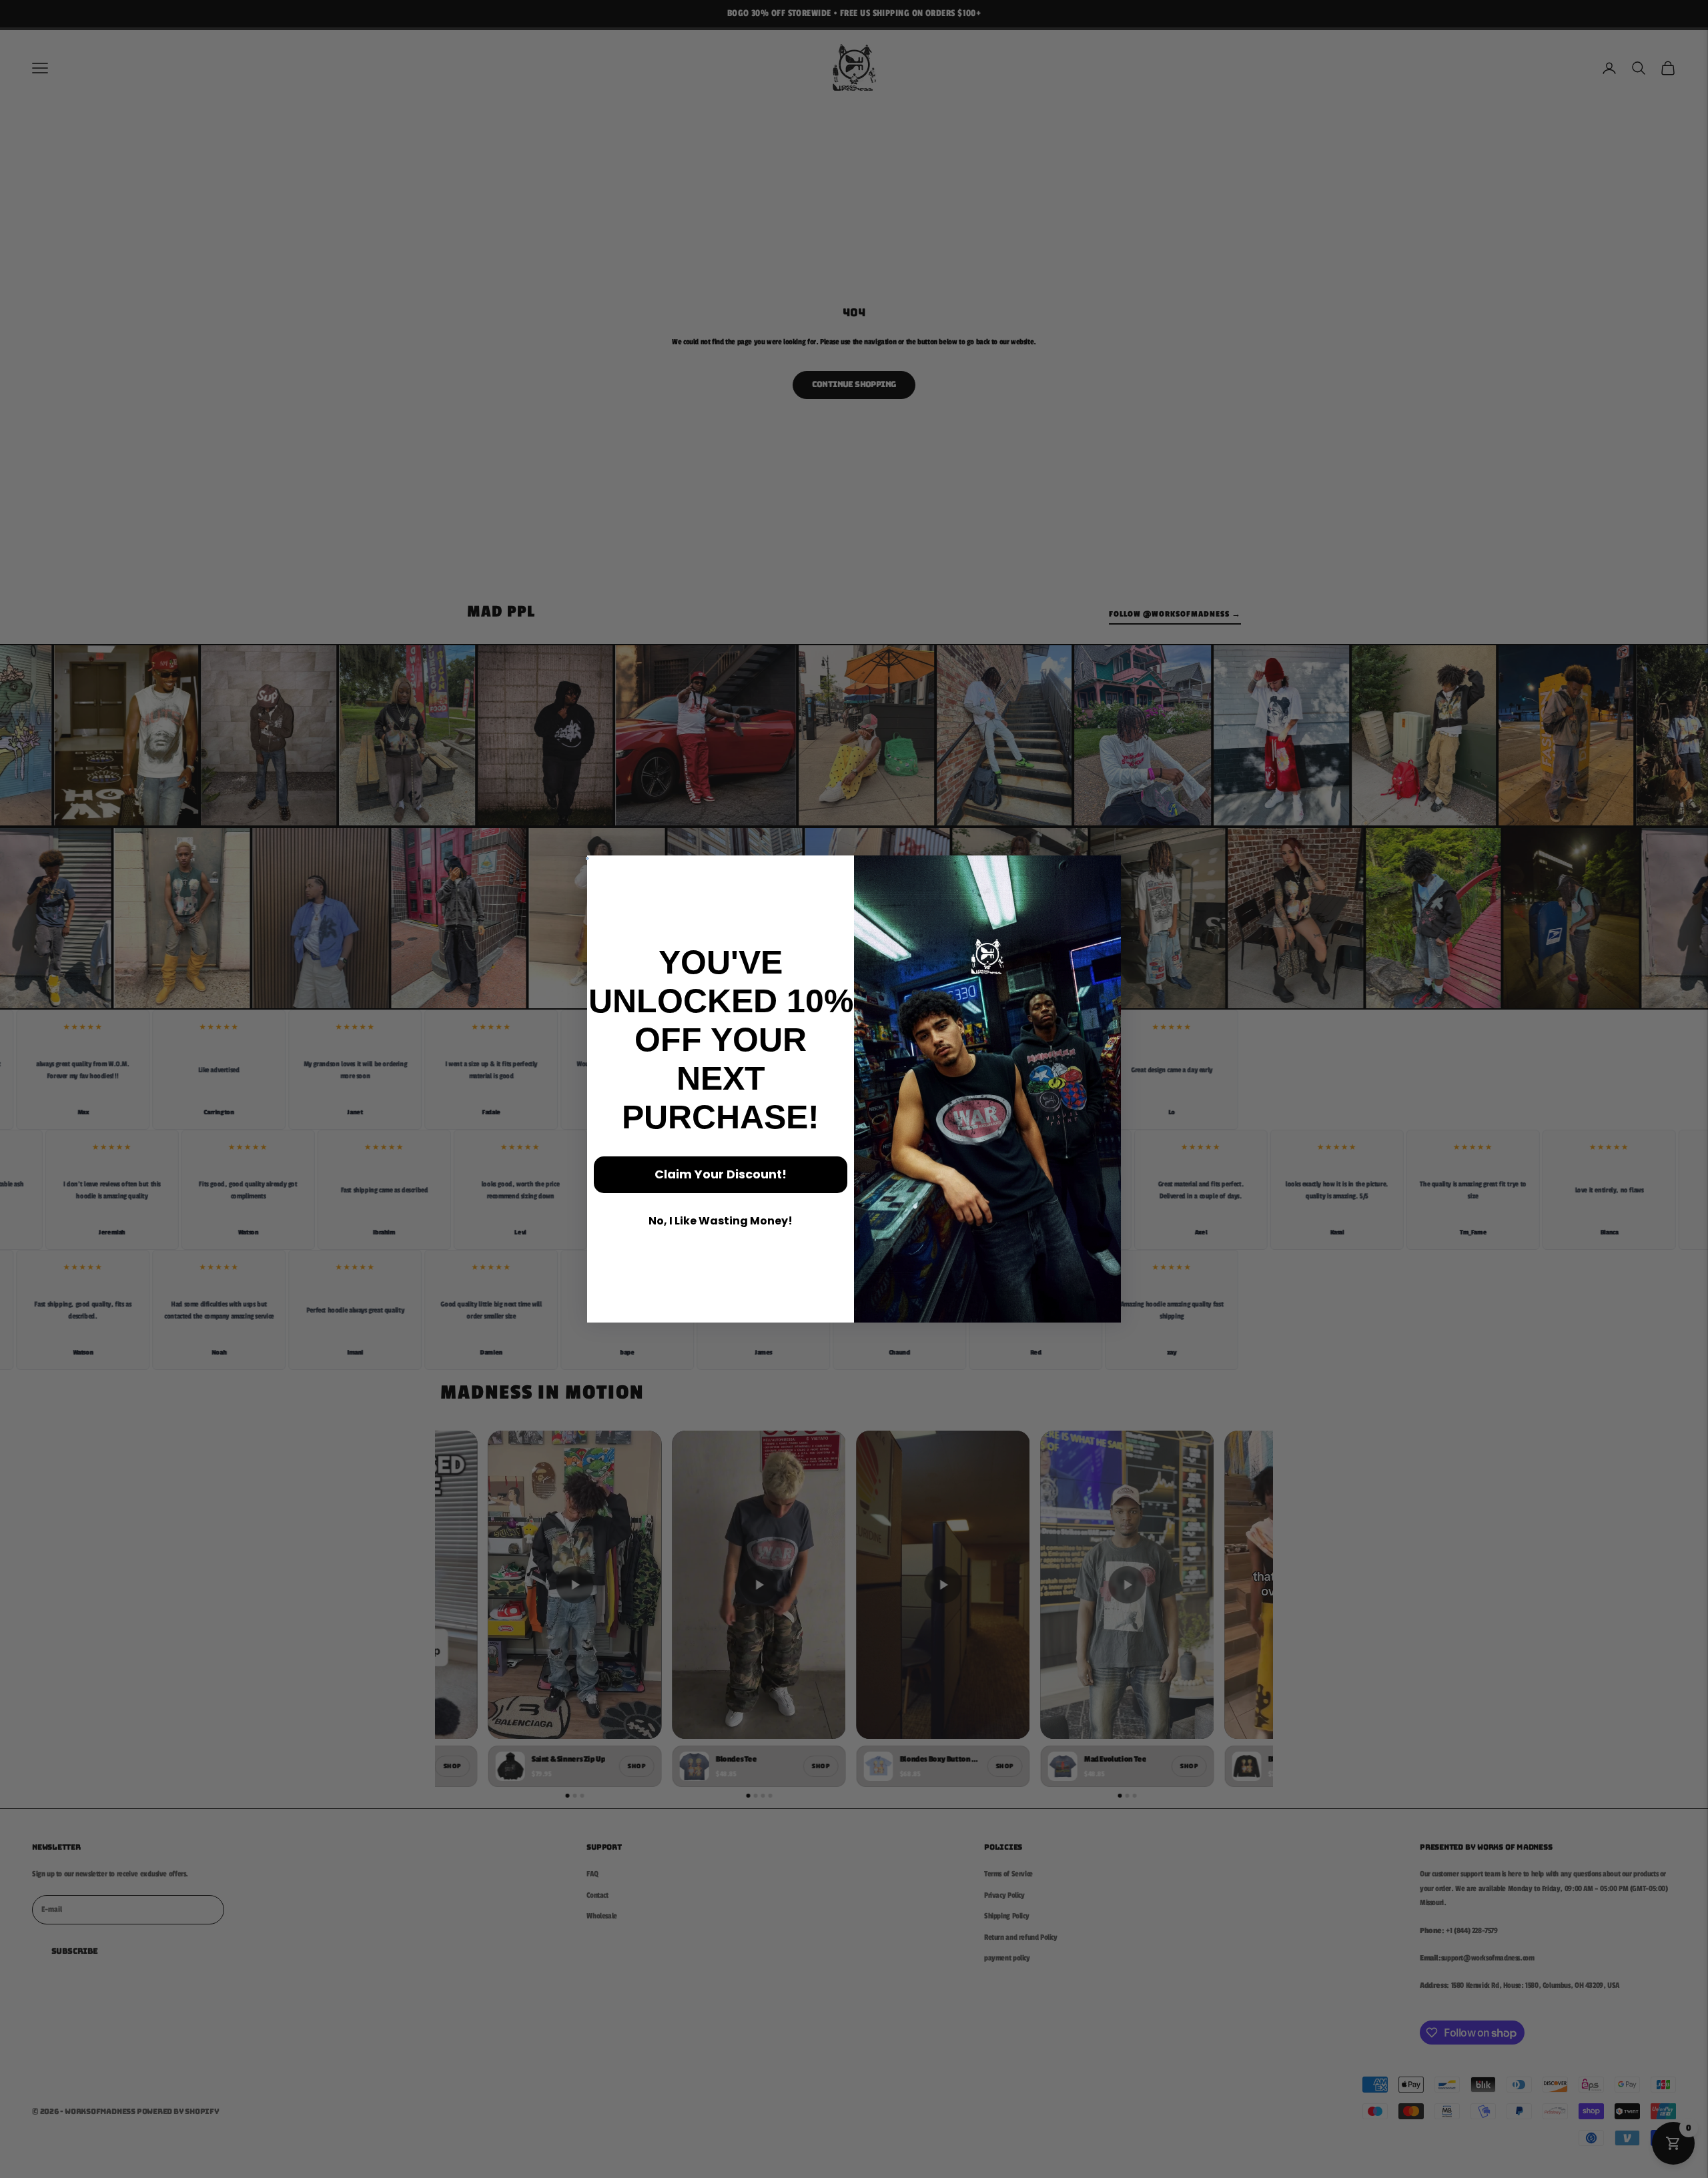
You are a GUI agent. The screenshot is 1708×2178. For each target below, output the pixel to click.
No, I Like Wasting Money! (721, 1221)
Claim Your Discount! (721, 1174)
